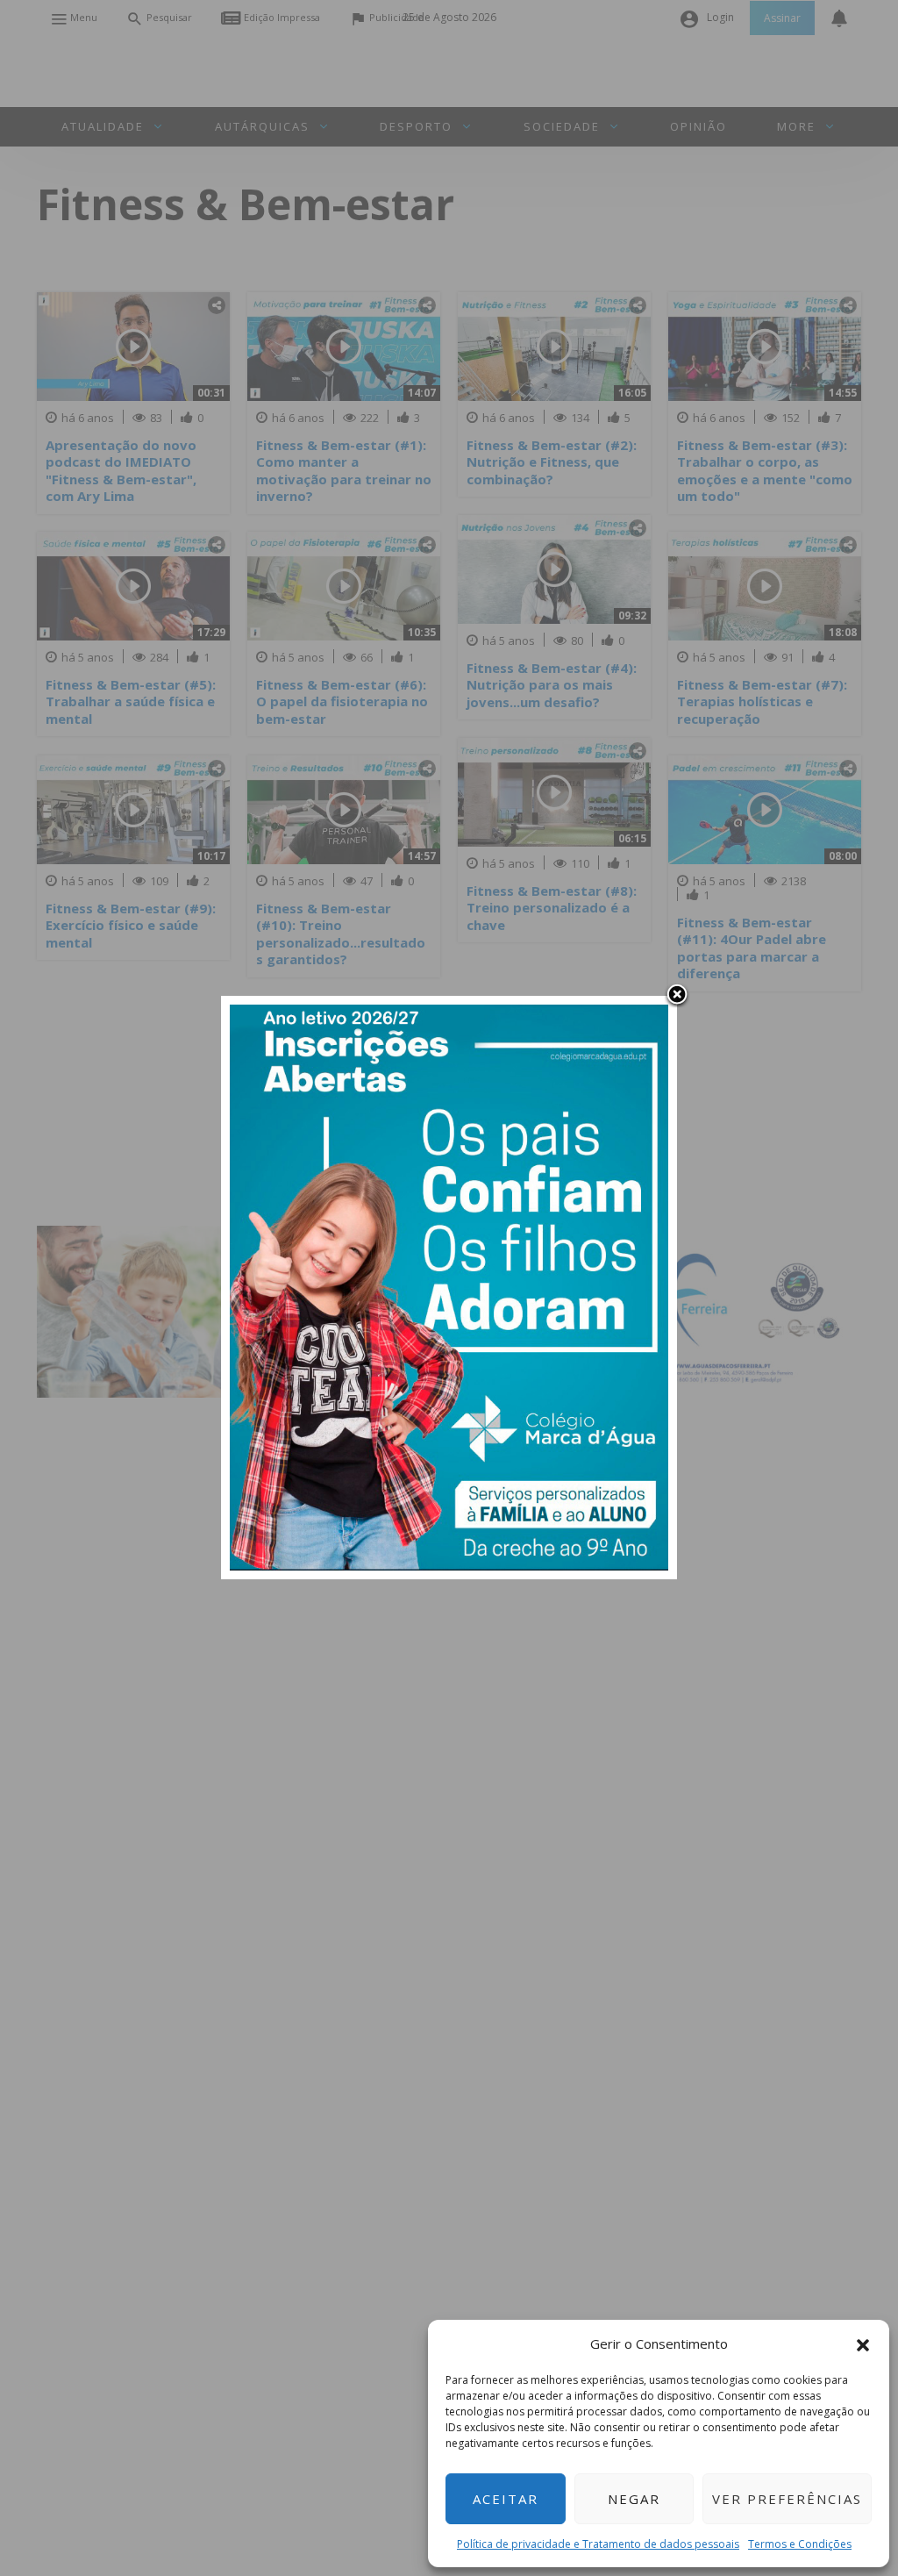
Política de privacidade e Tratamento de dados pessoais (598, 2544)
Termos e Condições (800, 2544)
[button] (863, 2343)
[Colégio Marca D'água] (449, 1286)
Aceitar (506, 2499)
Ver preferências (787, 2499)
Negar (634, 2499)
